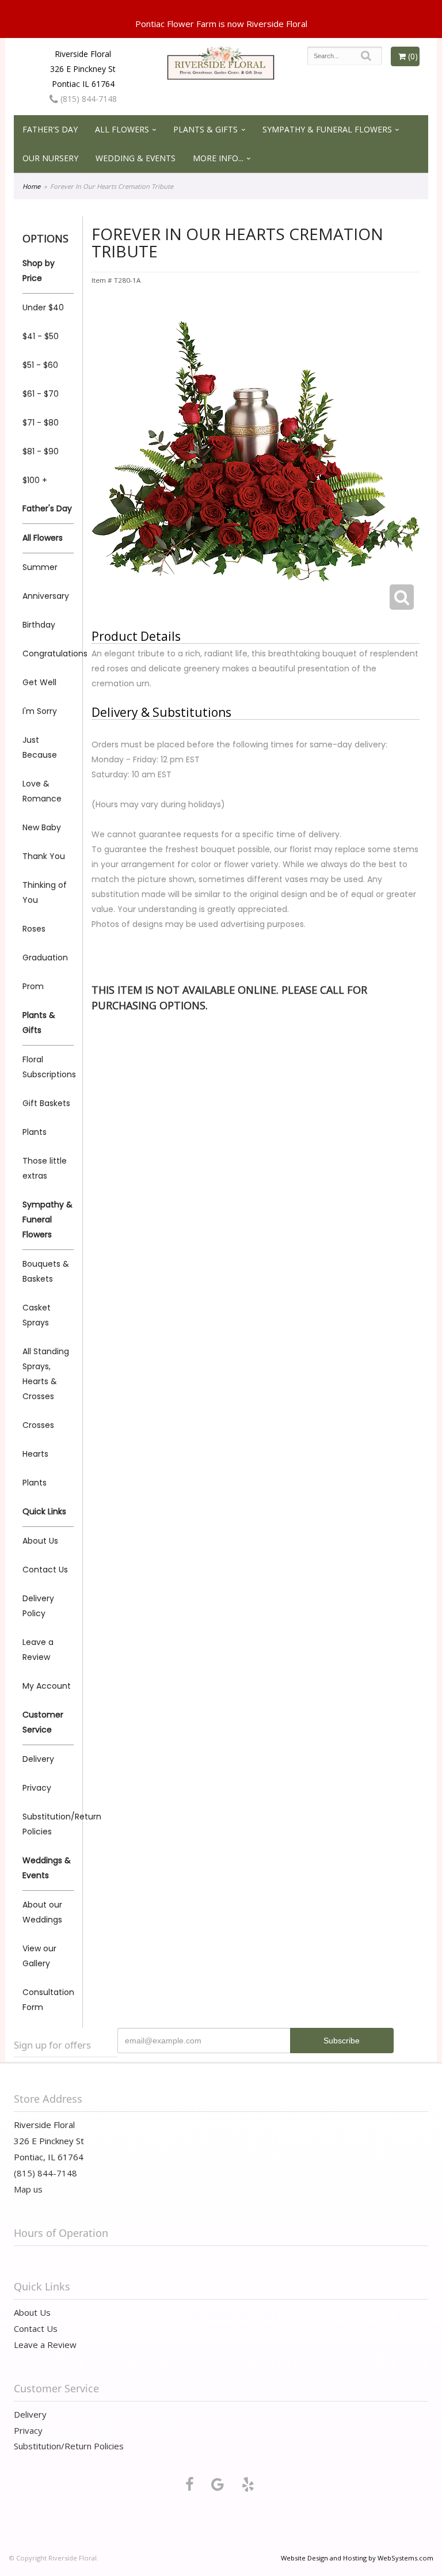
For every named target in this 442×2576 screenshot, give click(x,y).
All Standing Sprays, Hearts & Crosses (46, 1374)
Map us (28, 2189)
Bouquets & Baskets (46, 1271)
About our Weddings (42, 1912)
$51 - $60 (40, 365)
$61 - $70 (41, 394)
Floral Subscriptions (48, 1067)
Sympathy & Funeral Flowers (327, 129)
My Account (47, 1686)
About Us (40, 1541)
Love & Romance (42, 791)
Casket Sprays (37, 1315)
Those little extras (45, 1168)
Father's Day (50, 129)
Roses (34, 929)
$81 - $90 (41, 451)
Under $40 (43, 307)
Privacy (37, 1788)
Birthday (39, 625)
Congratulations (48, 654)
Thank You (44, 856)
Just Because (40, 747)
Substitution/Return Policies (48, 1824)
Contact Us (45, 1570)
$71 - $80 (41, 423)
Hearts (35, 1454)
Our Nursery (50, 158)
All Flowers (122, 129)
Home (31, 186)
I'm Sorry (40, 711)
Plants (35, 1132)
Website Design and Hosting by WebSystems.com (357, 2558)
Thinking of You (45, 892)
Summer (40, 567)
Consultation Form (48, 2000)
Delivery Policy (38, 1606)
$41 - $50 (41, 336)
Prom (33, 986)
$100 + (35, 480)
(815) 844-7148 (87, 99)
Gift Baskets (46, 1103)
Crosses (38, 1425)
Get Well (39, 682)
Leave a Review (38, 1650)
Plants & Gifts (205, 129)
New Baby (42, 827)
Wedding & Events (136, 158)
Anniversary (46, 596)
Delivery (38, 1759)
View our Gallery (39, 1956)
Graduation (45, 958)
